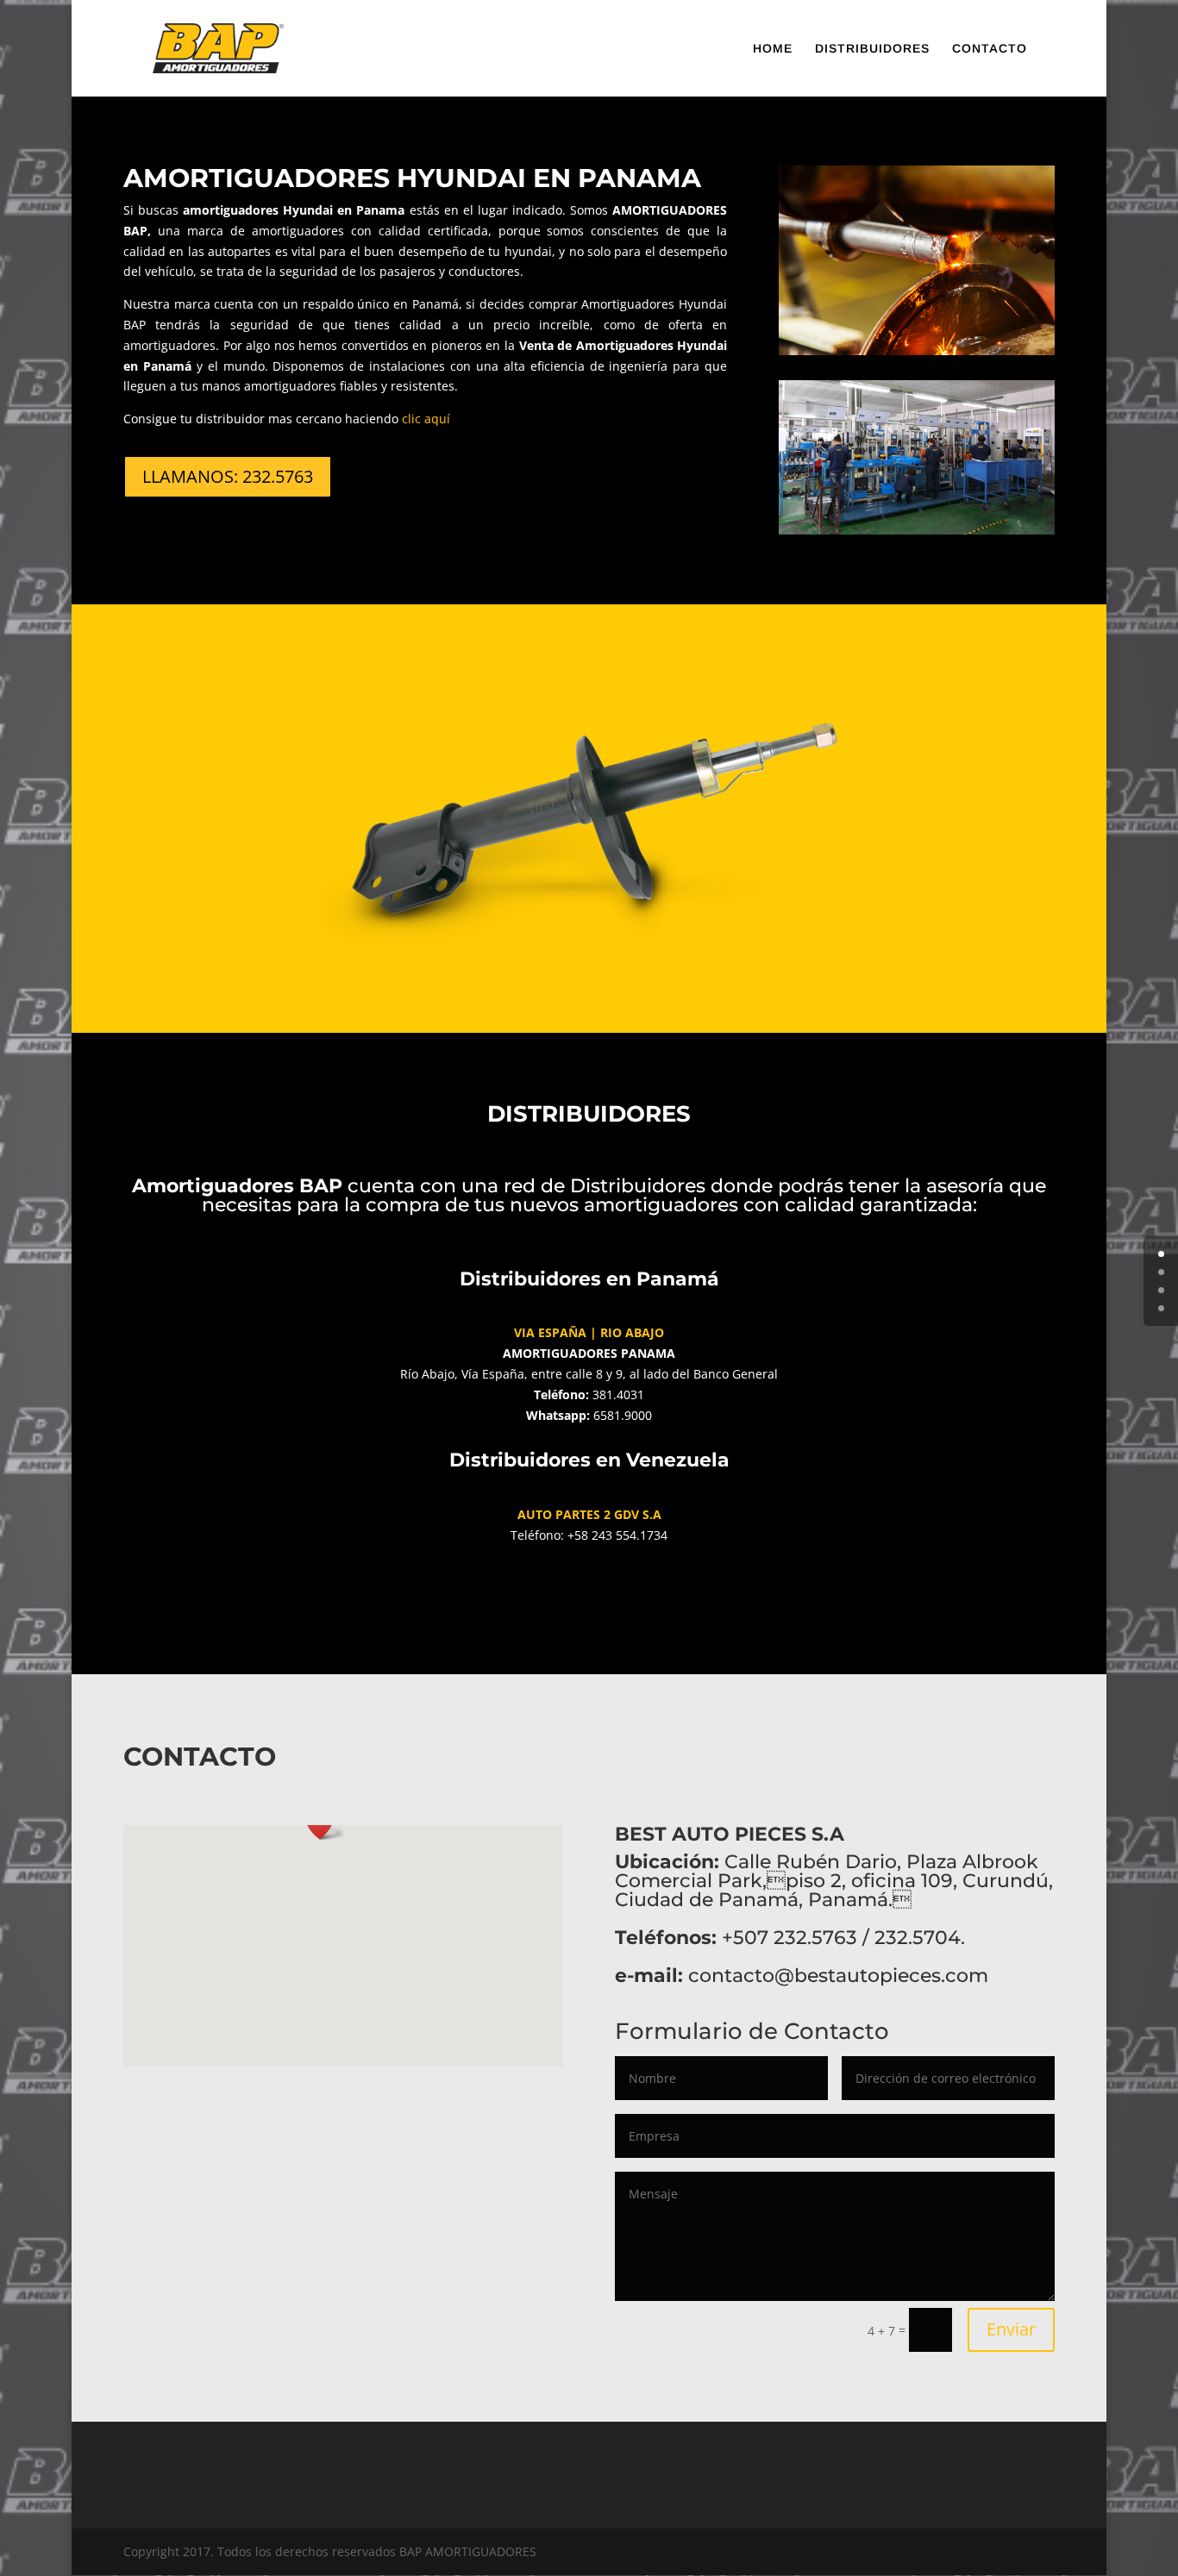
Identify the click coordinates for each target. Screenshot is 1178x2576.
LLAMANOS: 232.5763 (228, 476)
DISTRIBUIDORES (872, 49)
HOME (773, 49)
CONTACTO (990, 49)
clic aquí (426, 419)
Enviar (1011, 2329)
